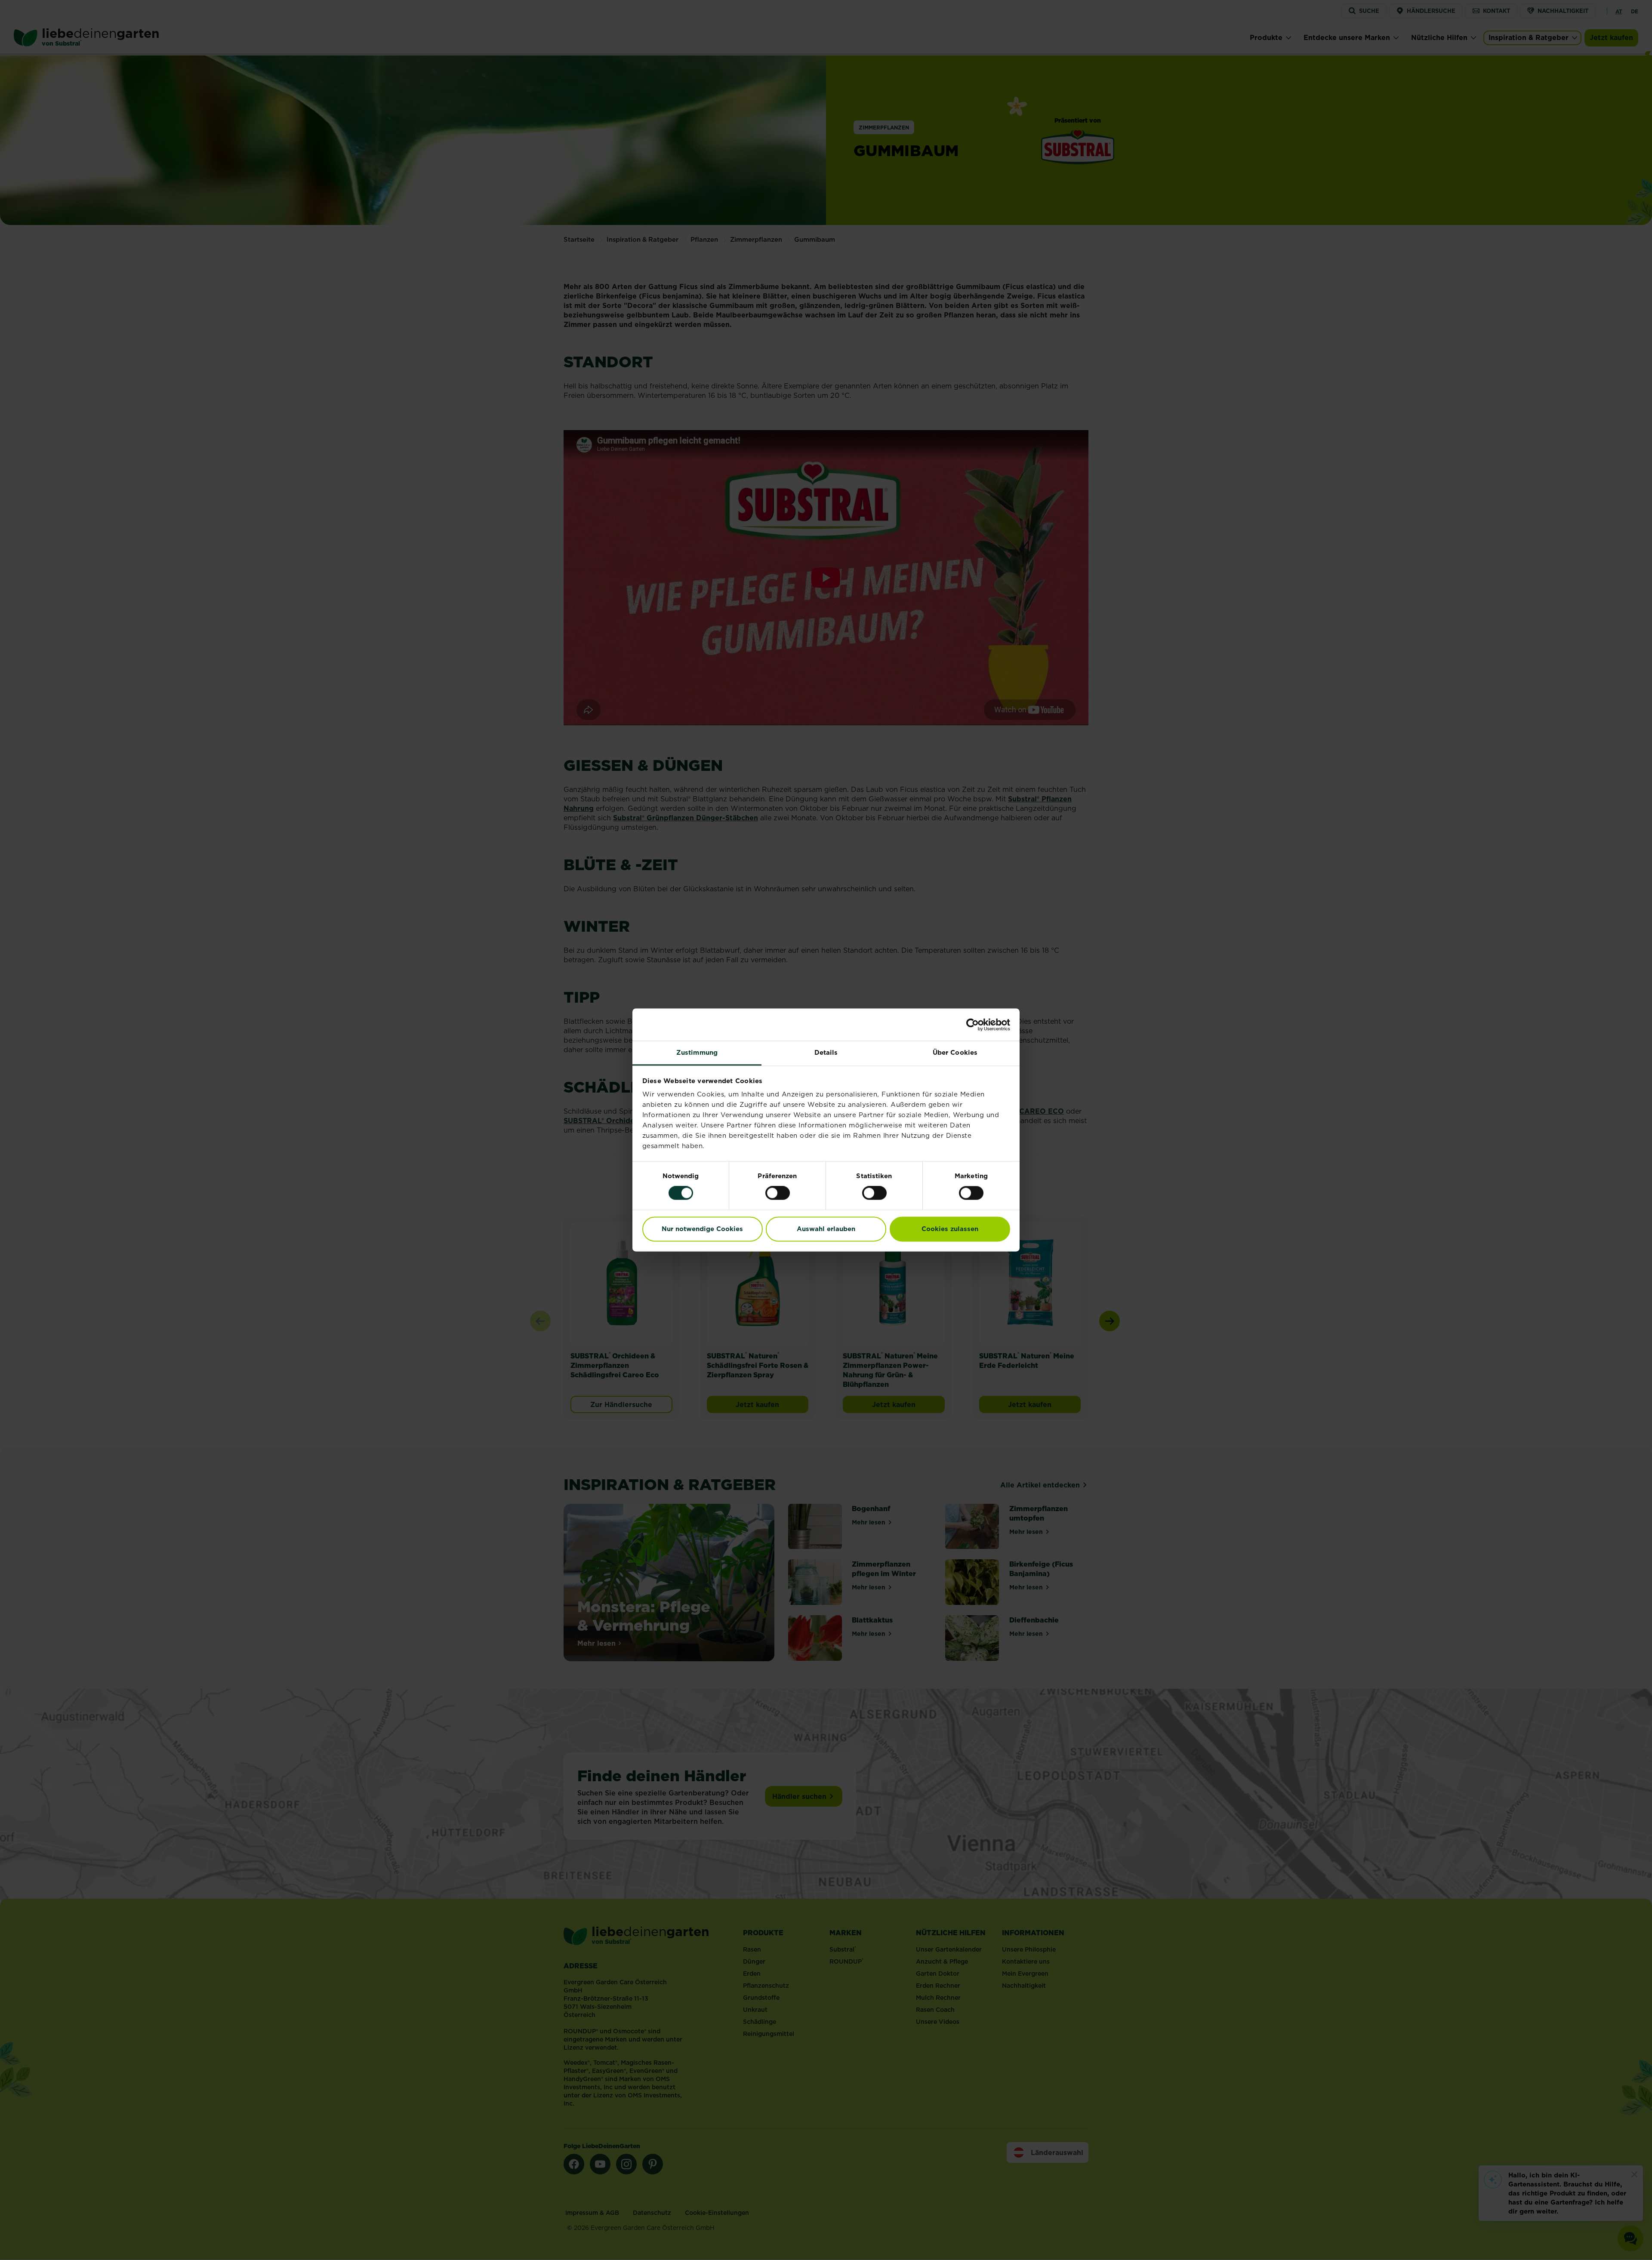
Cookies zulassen (950, 1229)
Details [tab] (826, 1052)
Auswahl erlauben (826, 1229)
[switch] (778, 1193)
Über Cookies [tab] (955, 1052)
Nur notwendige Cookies (702, 1229)
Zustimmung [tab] (697, 1052)
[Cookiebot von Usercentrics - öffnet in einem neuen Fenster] (972, 1025)
